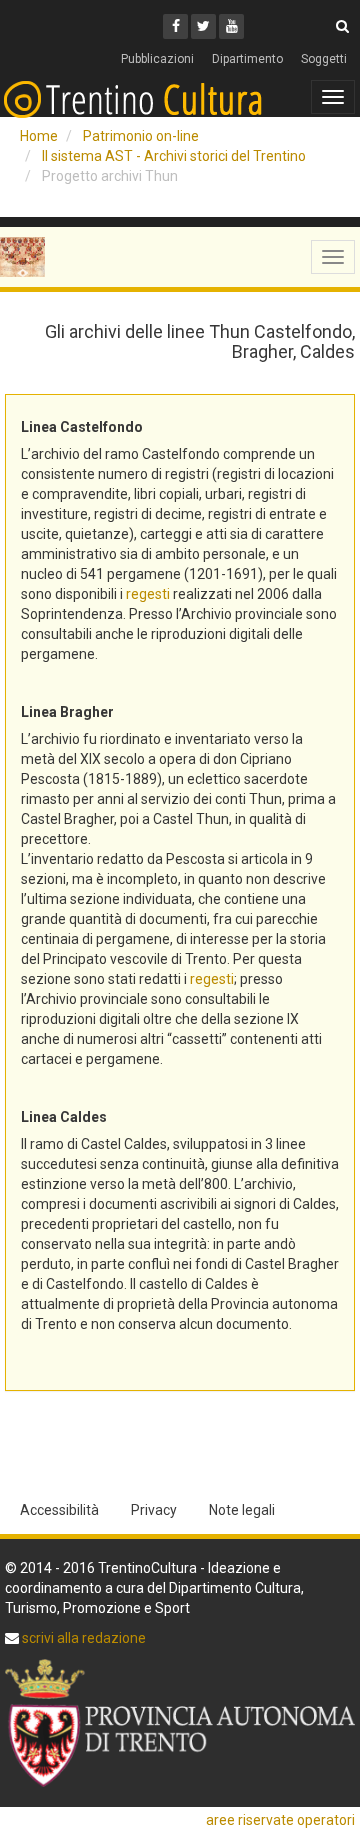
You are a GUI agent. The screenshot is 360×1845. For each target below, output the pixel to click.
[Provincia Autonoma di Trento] (180, 1723)
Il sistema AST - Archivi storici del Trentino (174, 156)
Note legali (242, 1510)
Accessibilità (59, 1510)
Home (39, 136)
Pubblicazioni (157, 59)
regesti (148, 594)
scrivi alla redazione (82, 1638)
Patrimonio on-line (141, 136)
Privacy (154, 1510)
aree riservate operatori (280, 1820)
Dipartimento (247, 59)
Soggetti (324, 59)
